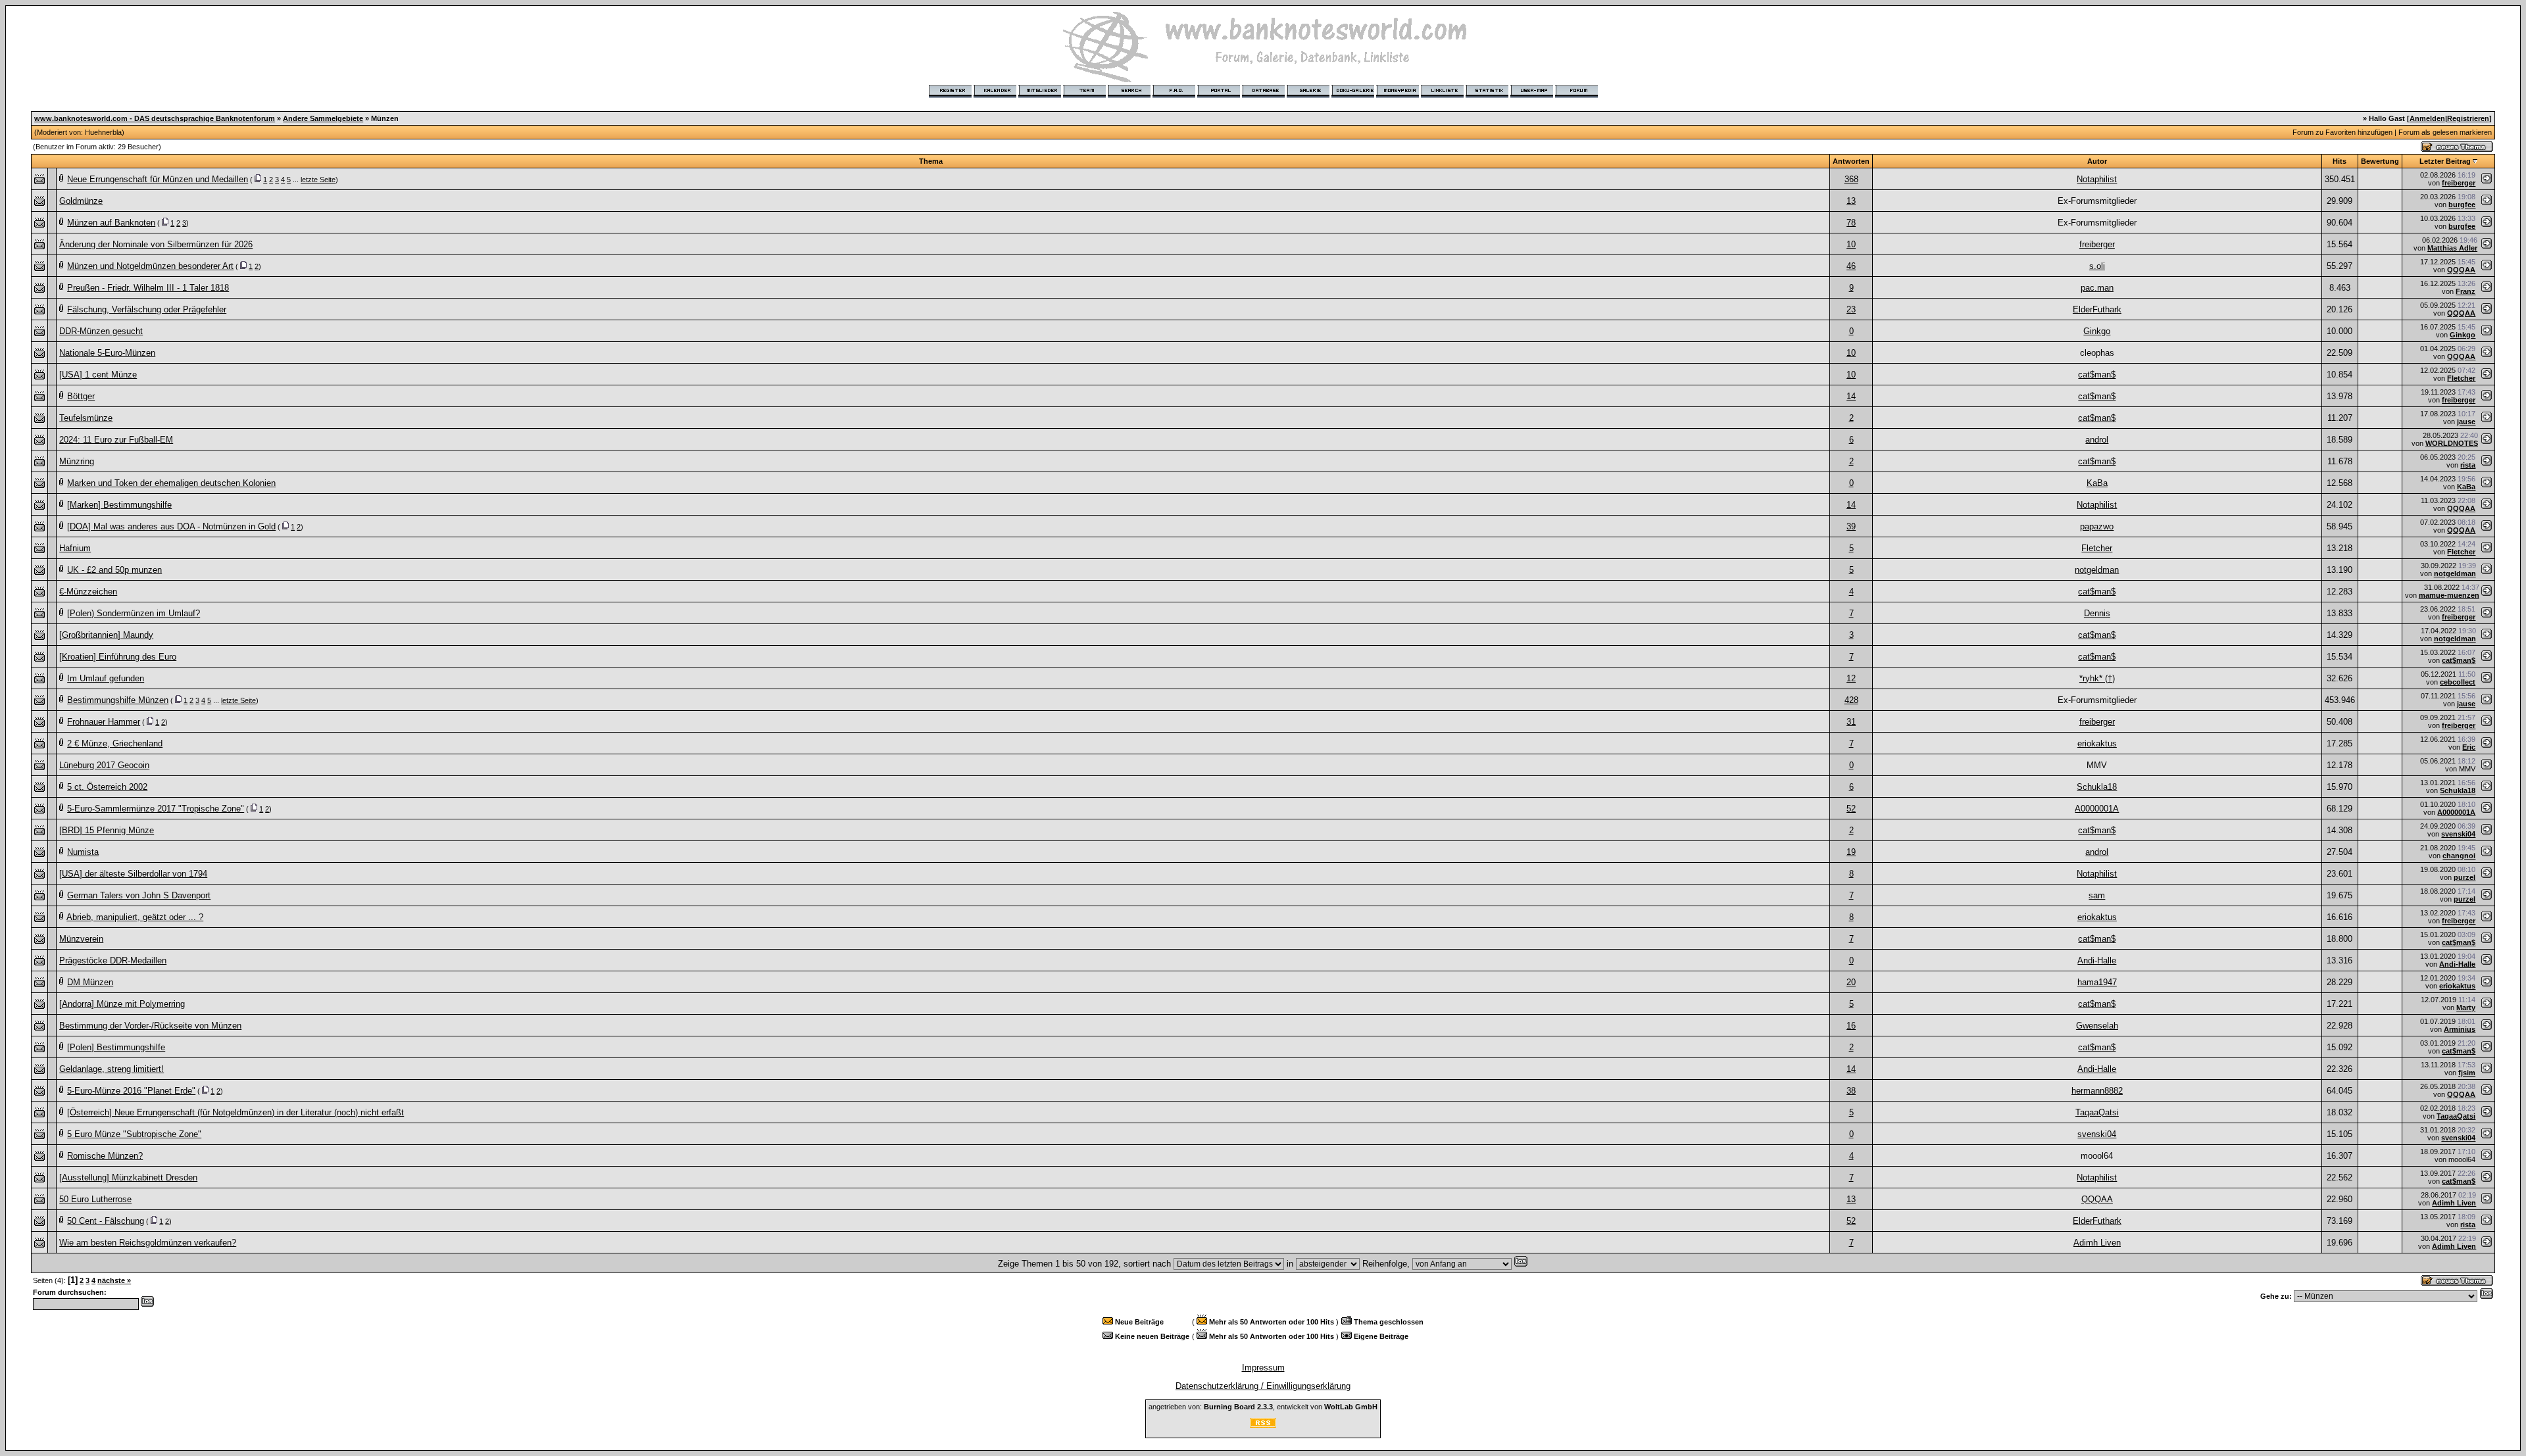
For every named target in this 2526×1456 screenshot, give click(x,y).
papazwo (2097, 526)
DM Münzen (90, 982)
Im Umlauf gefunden (106, 678)
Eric (2469, 747)
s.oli (2097, 266)
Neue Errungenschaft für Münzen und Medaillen (158, 179)
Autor (2097, 161)
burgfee (2462, 205)
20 (1851, 982)
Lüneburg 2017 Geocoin (104, 765)
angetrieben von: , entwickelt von (1263, 1407)
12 (1851, 678)
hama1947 (2097, 982)
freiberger (2459, 183)
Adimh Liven (2454, 1203)
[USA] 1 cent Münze (98, 375)
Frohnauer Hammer (104, 722)
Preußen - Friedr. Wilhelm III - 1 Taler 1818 (148, 288)
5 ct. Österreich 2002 (107, 787)
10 (1851, 244)
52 (1851, 809)
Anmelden (2427, 118)
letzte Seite (318, 180)
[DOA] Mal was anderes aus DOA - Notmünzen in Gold (171, 526)
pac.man (2097, 288)
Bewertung (2380, 161)
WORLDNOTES (2452, 443)
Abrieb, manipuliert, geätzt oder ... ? (135, 917)
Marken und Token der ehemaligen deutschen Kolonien (171, 483)
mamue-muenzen (2449, 595)
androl (2097, 440)
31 (1851, 722)
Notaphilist (2097, 179)
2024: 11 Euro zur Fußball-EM (116, 440)
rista (2468, 465)
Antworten (1851, 161)
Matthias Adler (2452, 248)
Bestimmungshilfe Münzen (118, 700)
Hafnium (75, 548)
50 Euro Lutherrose (95, 1199)
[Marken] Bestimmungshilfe (119, 505)
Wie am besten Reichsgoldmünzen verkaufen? (148, 1243)
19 (1851, 852)
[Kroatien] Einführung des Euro (118, 657)
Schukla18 (2097, 787)
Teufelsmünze (86, 418)
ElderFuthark (2097, 309)
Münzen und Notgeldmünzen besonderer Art (150, 266)
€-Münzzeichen (88, 592)
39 (1851, 526)
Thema (931, 161)
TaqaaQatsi (2097, 1112)
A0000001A (2097, 809)
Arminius (2460, 1029)
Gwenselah (2097, 1026)
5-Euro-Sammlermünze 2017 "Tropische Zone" (156, 809)
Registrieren (2468, 118)
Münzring (77, 461)
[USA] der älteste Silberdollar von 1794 (133, 874)
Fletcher (2461, 378)
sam (2097, 895)
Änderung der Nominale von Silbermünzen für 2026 (156, 244)
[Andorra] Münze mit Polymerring (122, 1004)
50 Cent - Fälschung (106, 1221)
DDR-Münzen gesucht (101, 331)
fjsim (2467, 1073)
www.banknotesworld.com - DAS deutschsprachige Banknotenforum (155, 118)
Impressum (1263, 1368)
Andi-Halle (2097, 960)
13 (1851, 201)
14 (1851, 396)
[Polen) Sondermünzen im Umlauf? (134, 613)
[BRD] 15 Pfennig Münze (107, 830)
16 (1851, 1026)
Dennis (2097, 613)
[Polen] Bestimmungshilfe (116, 1047)
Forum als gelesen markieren (2445, 132)
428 (1851, 700)
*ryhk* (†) (2097, 678)
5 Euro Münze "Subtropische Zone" (134, 1134)
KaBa (2097, 483)
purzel (2464, 877)
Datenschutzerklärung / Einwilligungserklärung (1263, 1386)
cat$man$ (2097, 375)
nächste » (114, 1280)
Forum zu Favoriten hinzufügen (2342, 132)
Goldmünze (81, 201)
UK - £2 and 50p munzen (114, 570)
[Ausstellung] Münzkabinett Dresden (128, 1177)
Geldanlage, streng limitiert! (111, 1069)
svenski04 (2458, 834)
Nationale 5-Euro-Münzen (107, 353)
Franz (2465, 291)
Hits (2340, 161)
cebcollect (2458, 682)
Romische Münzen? (105, 1156)
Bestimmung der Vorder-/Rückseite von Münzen (150, 1026)
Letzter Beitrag (2445, 161)
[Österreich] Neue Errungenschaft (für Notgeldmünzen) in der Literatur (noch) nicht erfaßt (235, 1112)
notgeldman (2097, 570)
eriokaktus (2097, 743)
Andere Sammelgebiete (323, 118)
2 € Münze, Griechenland (115, 743)
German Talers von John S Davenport (139, 895)
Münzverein (81, 939)
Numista (83, 852)
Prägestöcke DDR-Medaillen (113, 960)
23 (1851, 309)
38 (1851, 1091)
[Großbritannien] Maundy (106, 635)
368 (1851, 179)
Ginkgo (2097, 331)
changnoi (2459, 856)
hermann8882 (2097, 1091)
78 (1851, 223)
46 (1851, 266)
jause (2466, 422)
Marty (2466, 1007)
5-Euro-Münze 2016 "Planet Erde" (131, 1091)
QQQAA (2461, 270)
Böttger (81, 396)
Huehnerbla (103, 132)
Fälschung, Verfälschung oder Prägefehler (147, 309)
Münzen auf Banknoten (111, 223)
